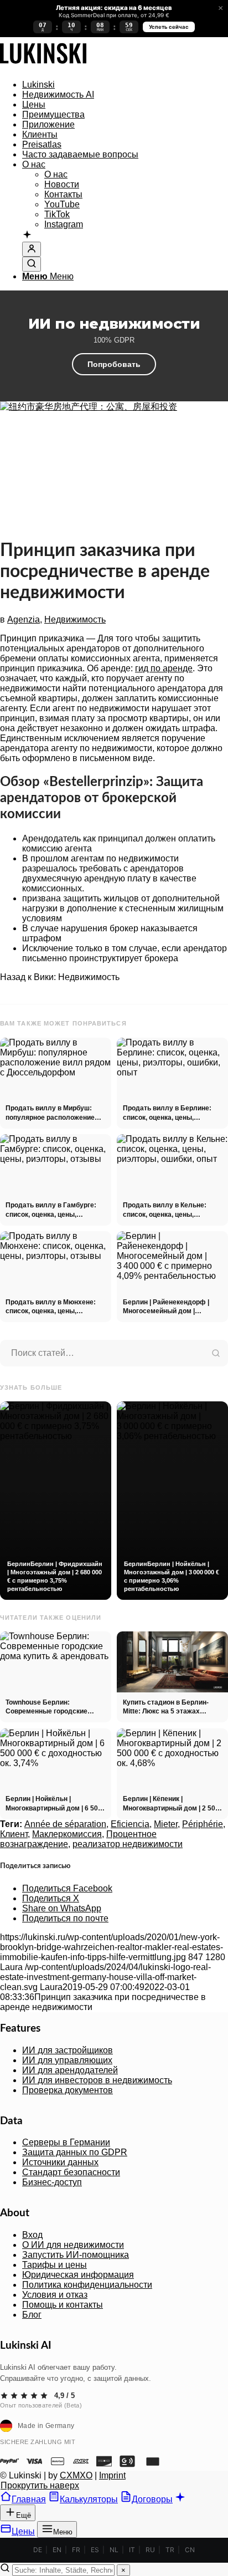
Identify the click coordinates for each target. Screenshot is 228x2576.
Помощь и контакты (63, 2305)
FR (76, 2550)
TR (170, 2550)
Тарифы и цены (55, 2265)
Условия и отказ (55, 2295)
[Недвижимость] (43, 66)
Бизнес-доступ (52, 2182)
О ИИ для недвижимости (73, 2245)
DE (38, 2550)
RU (150, 2550)
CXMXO (76, 2475)
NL (114, 2550)
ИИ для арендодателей (70, 2070)
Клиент (14, 1834)
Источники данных (60, 2162)
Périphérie (203, 1824)
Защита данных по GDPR (75, 2152)
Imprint (112, 2475)
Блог (32, 2315)
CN (190, 2550)
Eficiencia (130, 1824)
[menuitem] (125, 85)
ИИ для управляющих (67, 2060)
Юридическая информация (78, 2275)
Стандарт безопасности (71, 2172)
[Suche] (32, 264)
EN (57, 2550)
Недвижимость (75, 619)
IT (132, 2550)
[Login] (32, 249)
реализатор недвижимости (128, 1844)
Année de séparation (65, 1824)
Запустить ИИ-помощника (76, 2255)
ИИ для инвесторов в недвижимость (97, 2080)
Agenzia (24, 619)
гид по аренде (164, 668)
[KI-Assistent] (27, 236)
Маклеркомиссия (67, 1834)
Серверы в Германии (66, 2142)
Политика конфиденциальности (87, 2285)
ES (95, 2550)
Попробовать (114, 364)
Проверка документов (68, 2090)
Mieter (166, 1824)
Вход (32, 2235)
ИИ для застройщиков (68, 2050)
